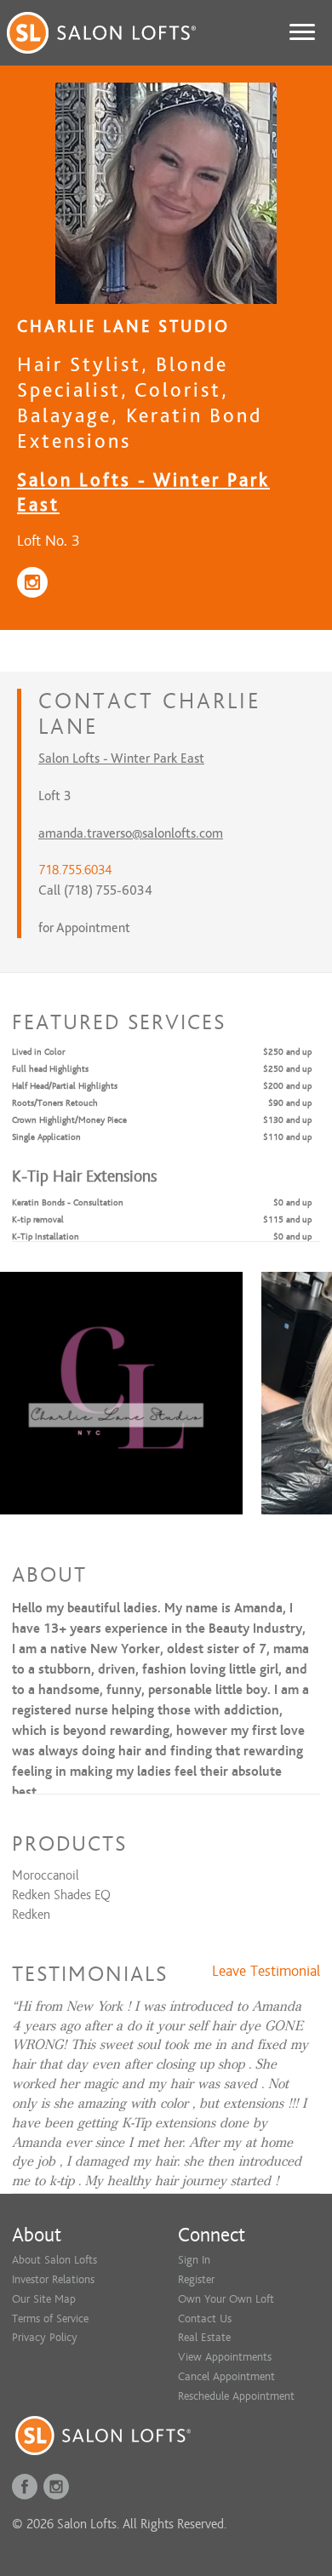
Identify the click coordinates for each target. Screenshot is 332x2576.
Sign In (194, 2260)
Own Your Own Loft (226, 2299)
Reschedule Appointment (236, 2396)
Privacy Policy (45, 2337)
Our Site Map (44, 2299)
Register (196, 2279)
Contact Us (205, 2318)
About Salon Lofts (54, 2260)
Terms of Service (50, 2318)
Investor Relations (53, 2279)
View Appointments (225, 2357)
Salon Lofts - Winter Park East (121, 758)
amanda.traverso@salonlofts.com (131, 833)
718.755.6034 (75, 870)
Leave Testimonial (266, 1972)
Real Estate (204, 2337)
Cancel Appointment (226, 2376)
